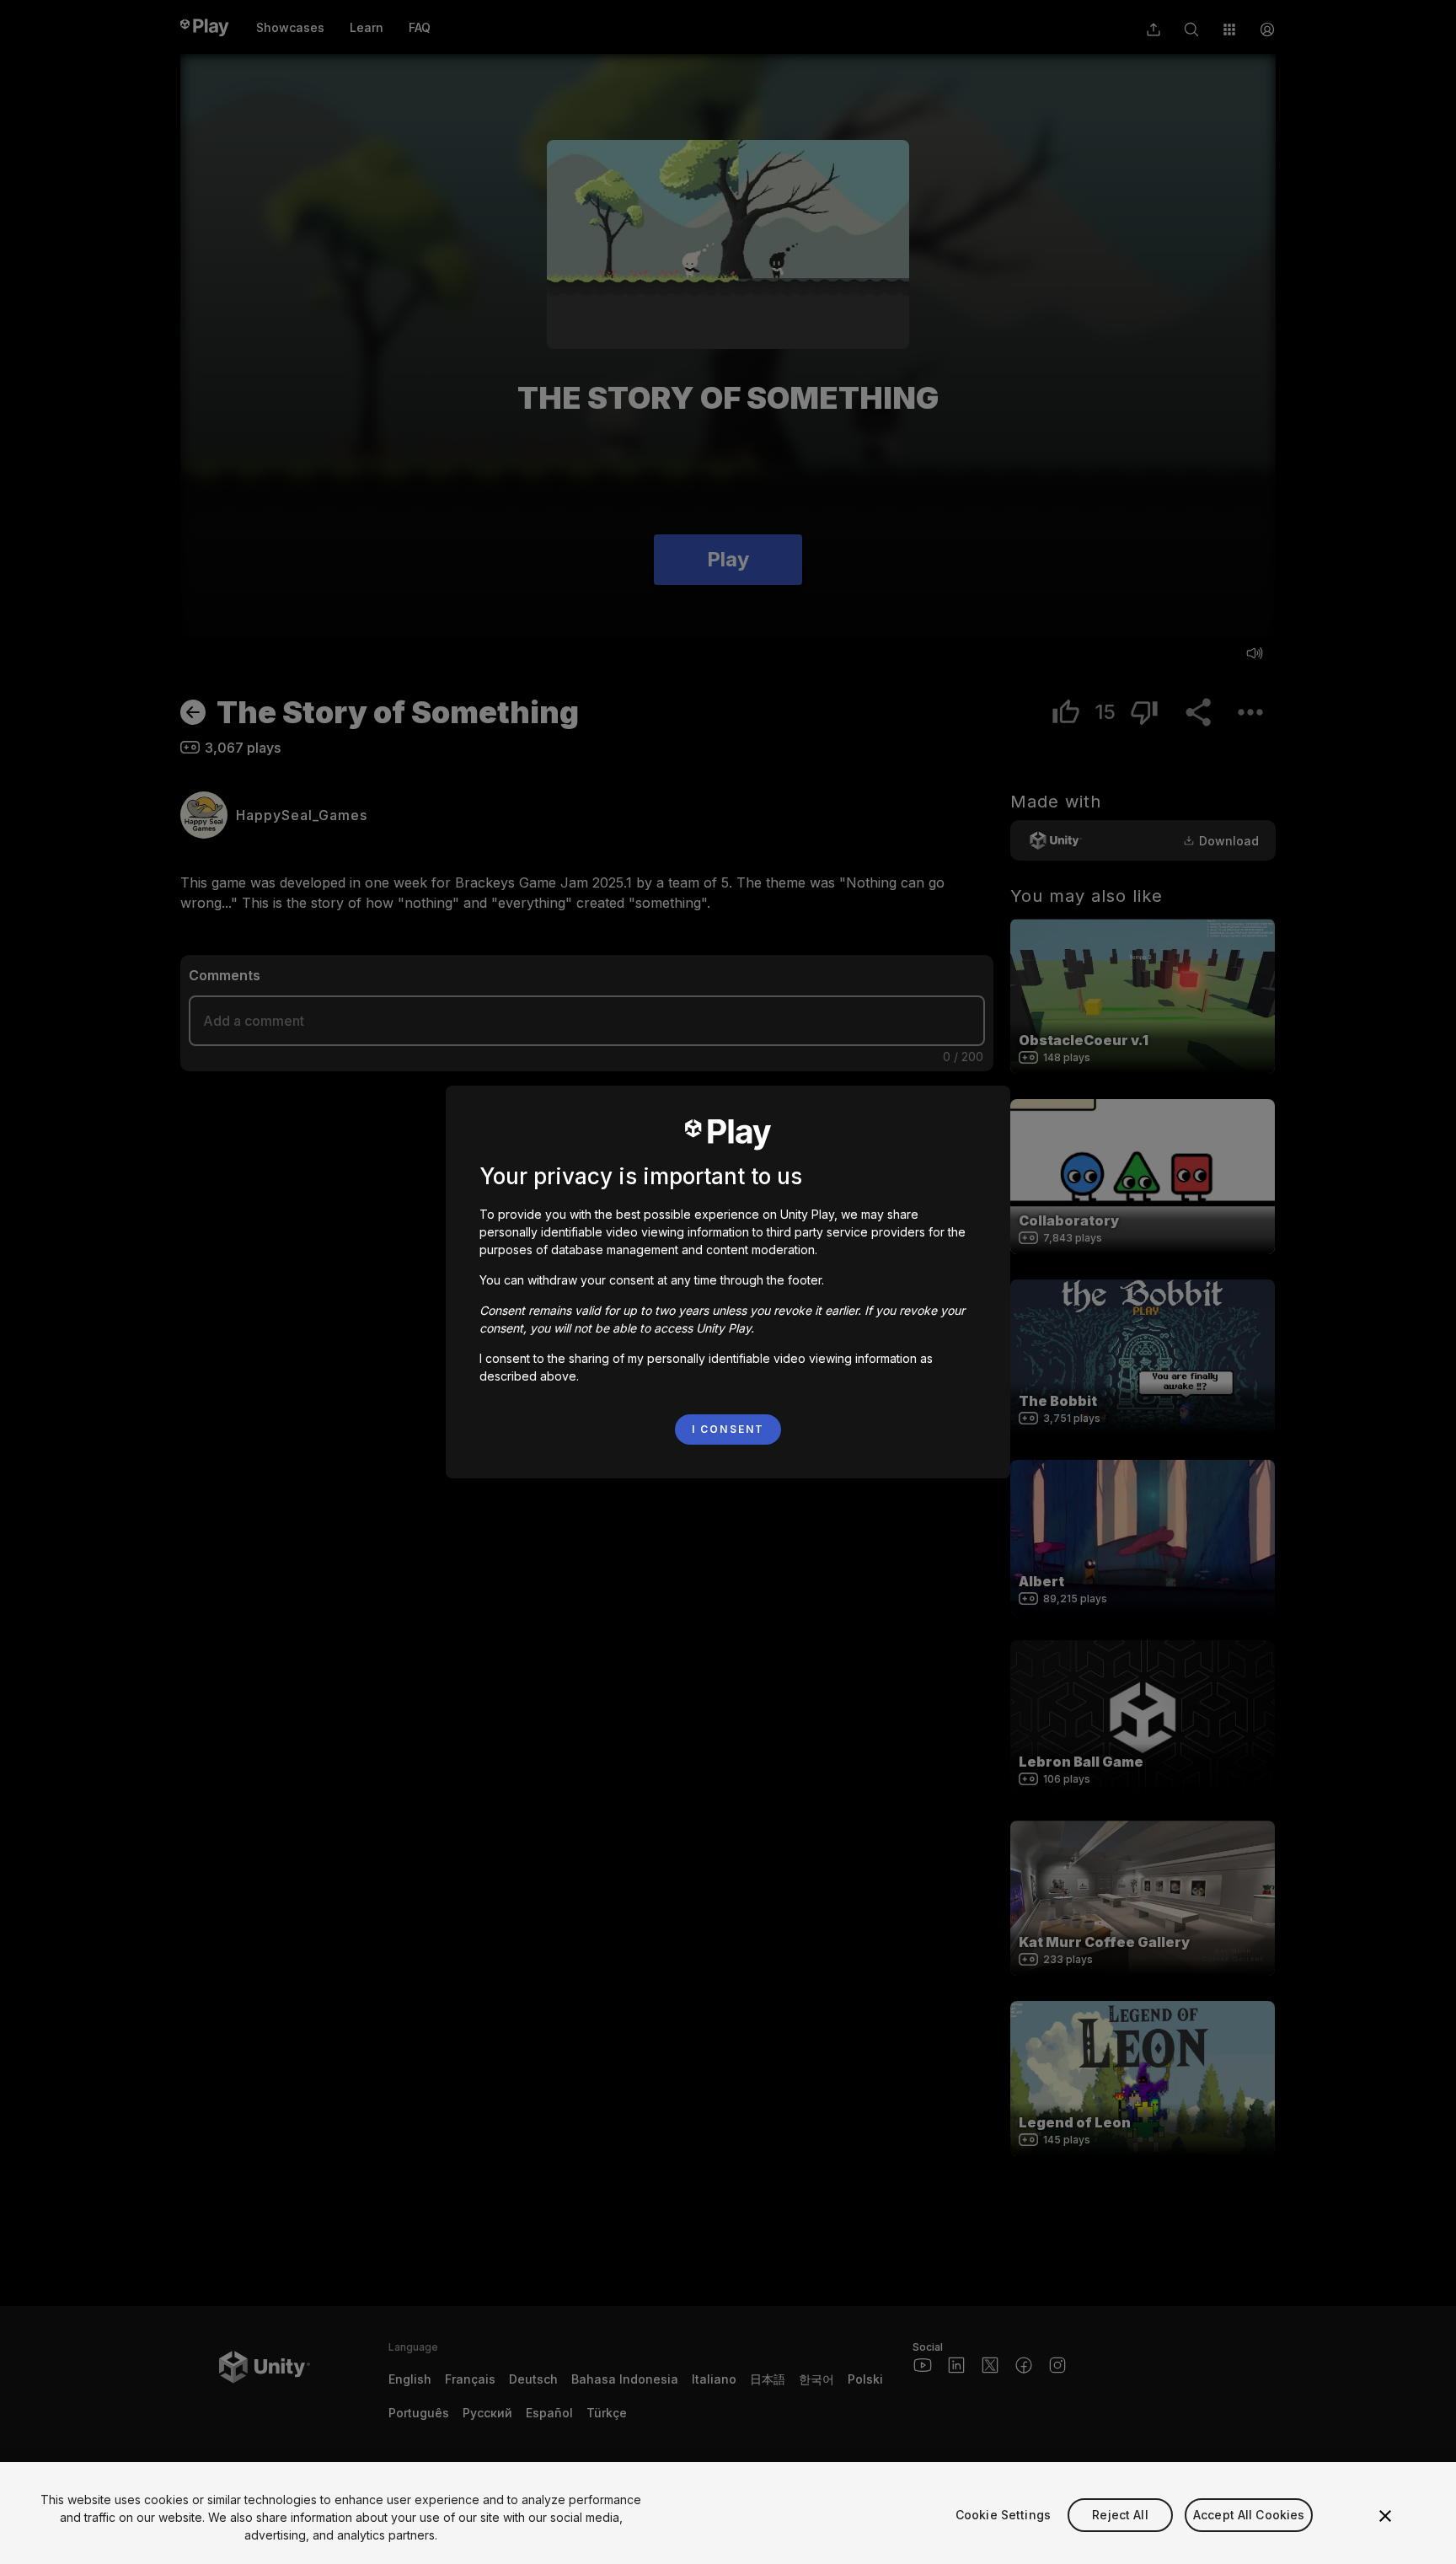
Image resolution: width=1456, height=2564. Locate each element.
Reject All (1120, 2515)
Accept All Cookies (1249, 2515)
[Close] (1385, 2516)
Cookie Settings (1003, 2515)
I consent (728, 1429)
